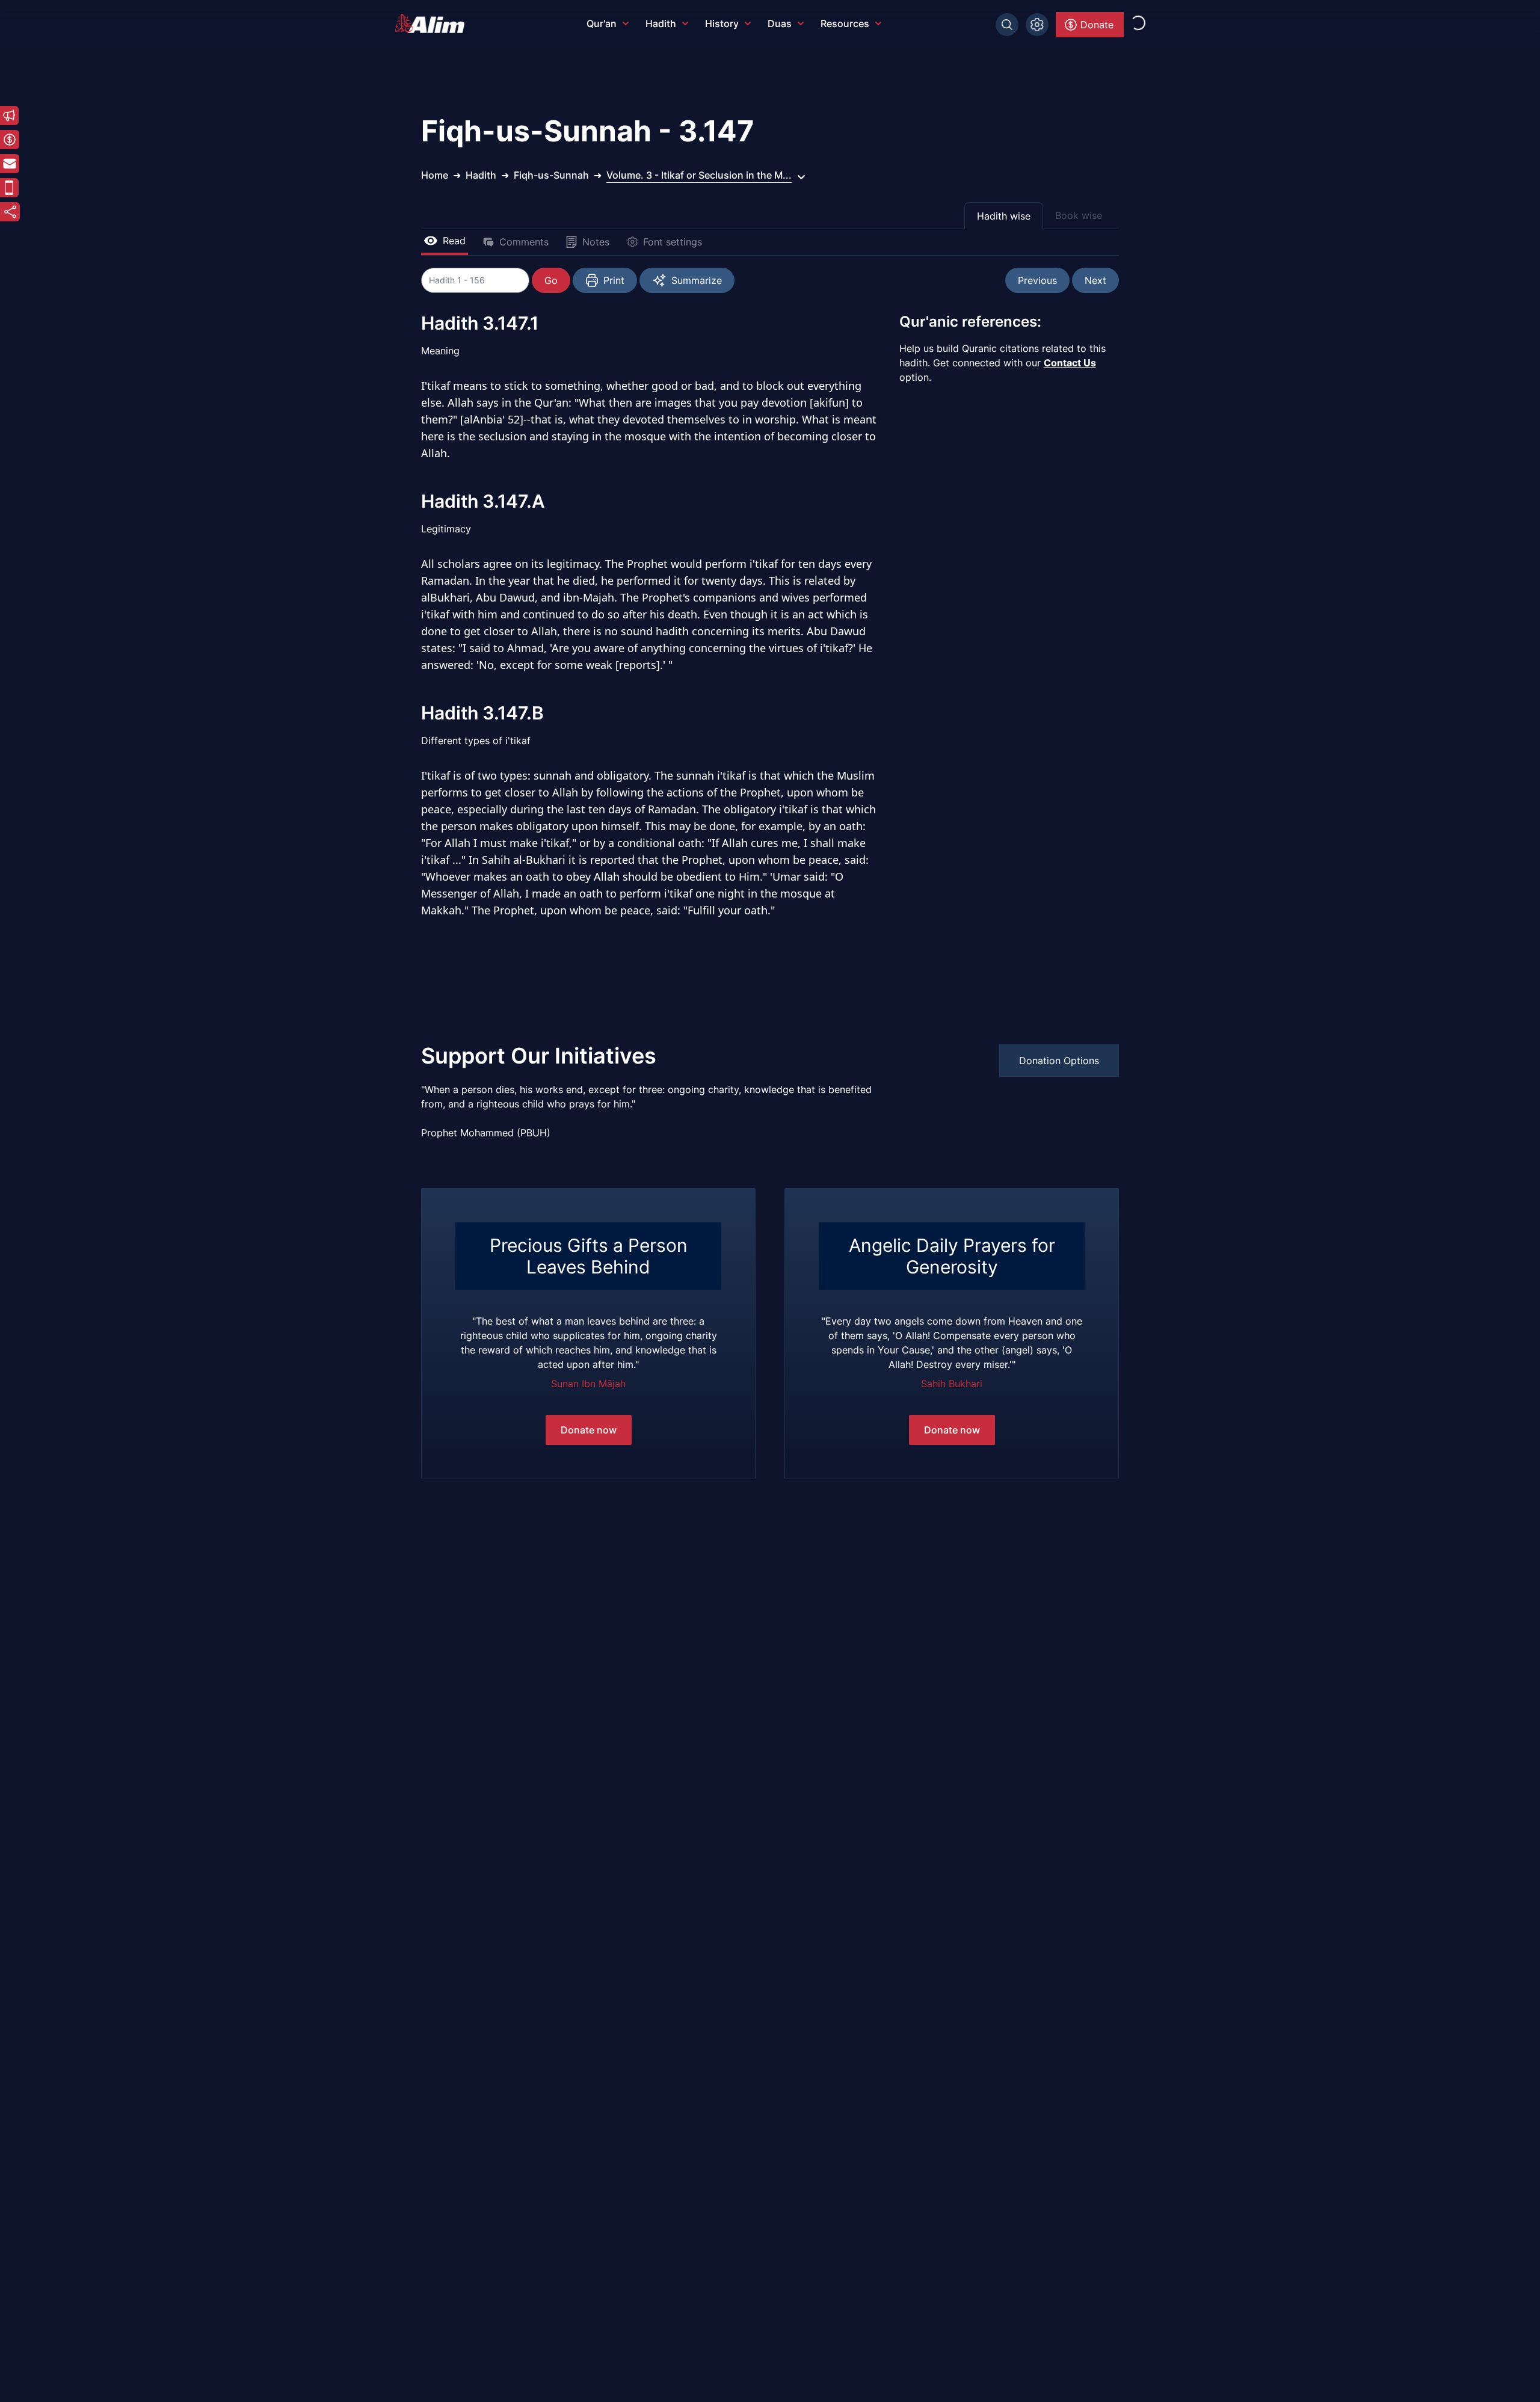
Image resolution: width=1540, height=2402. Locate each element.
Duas (780, 23)
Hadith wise (1004, 216)
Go (551, 280)
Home (435, 175)
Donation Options (1059, 1061)
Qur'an (602, 23)
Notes (596, 242)
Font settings (673, 242)
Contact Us (1070, 363)
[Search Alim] (1007, 25)
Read (454, 241)
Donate (1097, 25)
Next (1095, 280)
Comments (524, 242)
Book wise (1079, 215)
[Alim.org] (433, 23)
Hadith (661, 23)
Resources (845, 23)
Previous (1037, 280)
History (722, 23)
